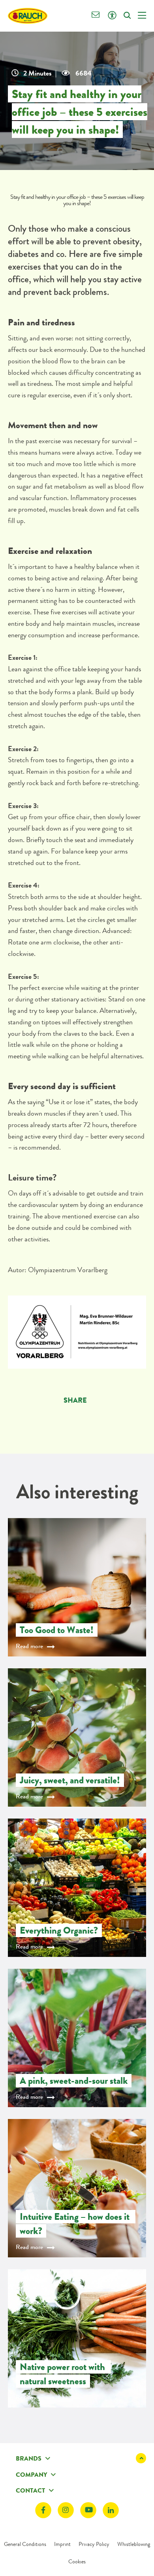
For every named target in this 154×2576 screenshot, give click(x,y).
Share (75, 1400)
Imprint (62, 2544)
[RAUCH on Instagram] (66, 2510)
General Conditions (25, 2544)
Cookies (77, 2561)
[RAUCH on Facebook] (43, 2510)
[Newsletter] (96, 16)
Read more (29, 1646)
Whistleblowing (134, 2544)
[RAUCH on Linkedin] (111, 2510)
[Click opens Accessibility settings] (112, 16)
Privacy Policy (94, 2544)
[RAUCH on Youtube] (88, 2510)
